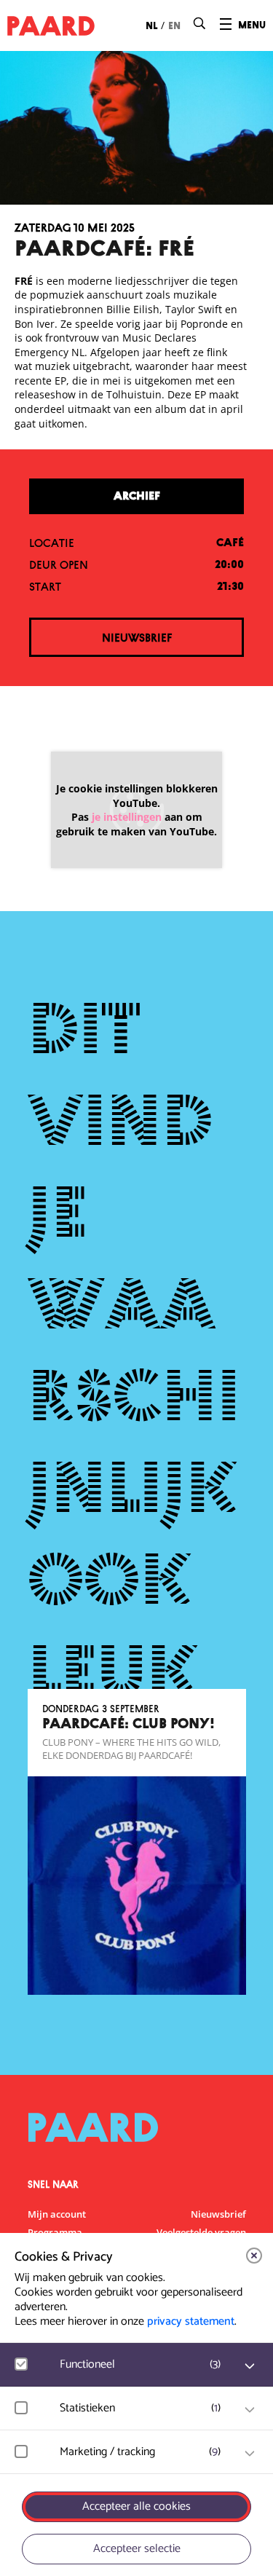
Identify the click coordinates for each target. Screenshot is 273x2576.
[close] (254, 2256)
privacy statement (191, 2321)
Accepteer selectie (137, 2549)
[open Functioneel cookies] (250, 2366)
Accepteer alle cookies (136, 2506)
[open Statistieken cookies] (250, 2410)
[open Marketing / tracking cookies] (250, 2454)
